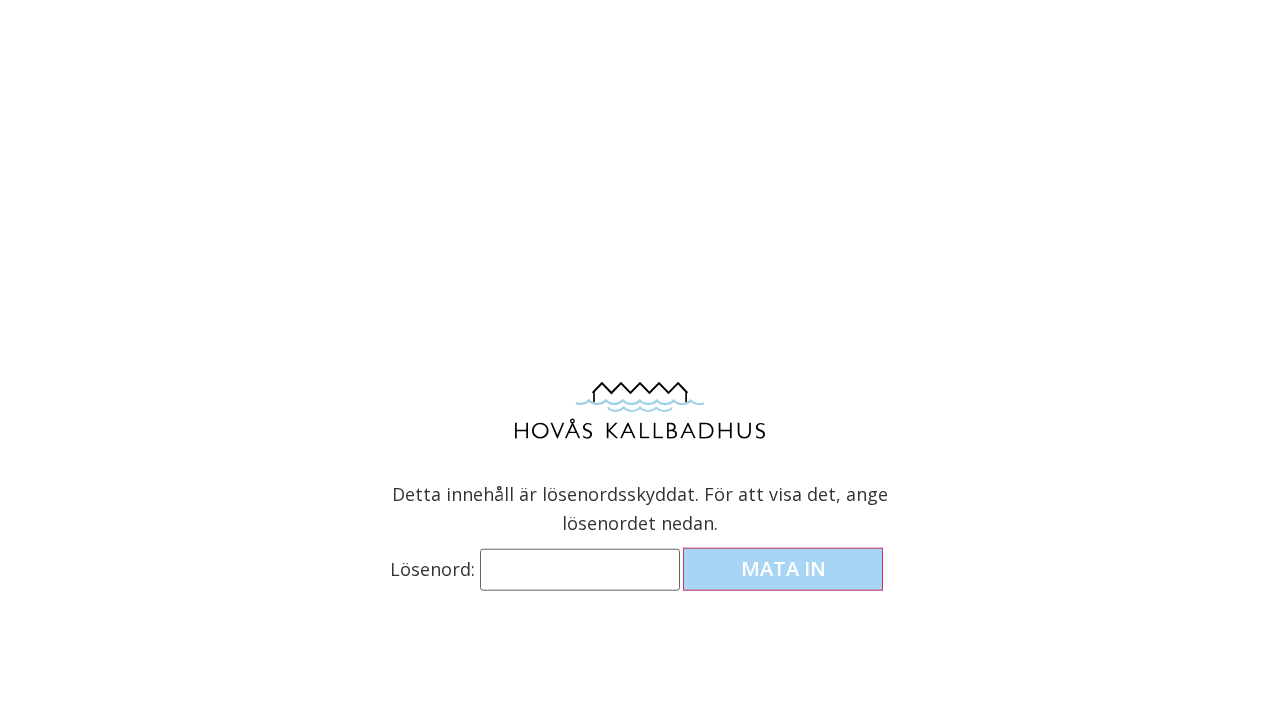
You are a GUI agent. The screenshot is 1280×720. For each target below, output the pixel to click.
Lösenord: (435, 568)
